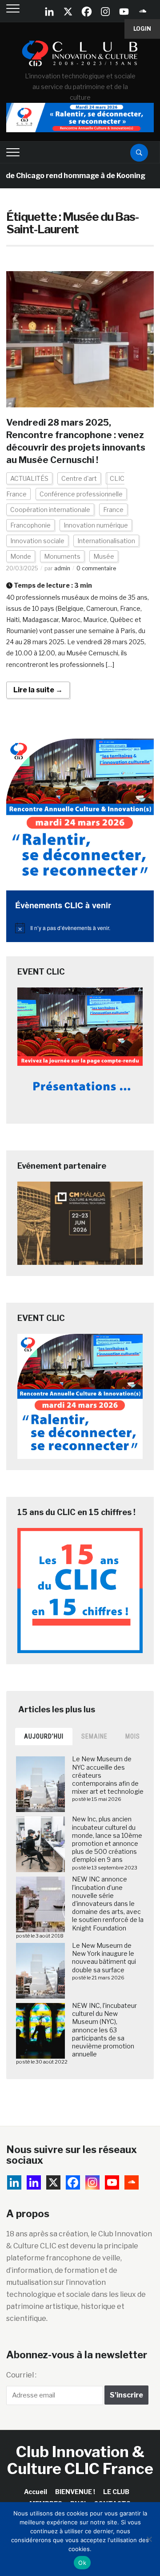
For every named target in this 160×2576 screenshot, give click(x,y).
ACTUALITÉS (29, 478)
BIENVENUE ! (75, 2492)
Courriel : (21, 2375)
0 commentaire (96, 568)
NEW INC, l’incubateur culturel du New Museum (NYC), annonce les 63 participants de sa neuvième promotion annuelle (104, 2030)
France (113, 510)
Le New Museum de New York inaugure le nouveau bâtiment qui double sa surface (104, 1958)
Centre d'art (79, 478)
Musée (104, 556)
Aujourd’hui (44, 1736)
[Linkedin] (34, 2182)
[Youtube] (124, 12)
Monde (21, 556)
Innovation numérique (96, 525)
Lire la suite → (38, 690)
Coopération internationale (50, 510)
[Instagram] (105, 12)
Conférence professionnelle (81, 494)
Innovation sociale (37, 541)
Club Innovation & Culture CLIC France (80, 2460)
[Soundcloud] (143, 12)
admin (62, 568)
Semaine (94, 1736)
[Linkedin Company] (49, 12)
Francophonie (30, 525)
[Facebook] (87, 12)
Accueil (36, 2492)
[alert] (80, 928)
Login (142, 29)
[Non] (149, 2539)
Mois (133, 1736)
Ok (82, 2563)
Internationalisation (106, 541)
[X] (68, 12)
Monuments (62, 556)
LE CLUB (116, 2492)
